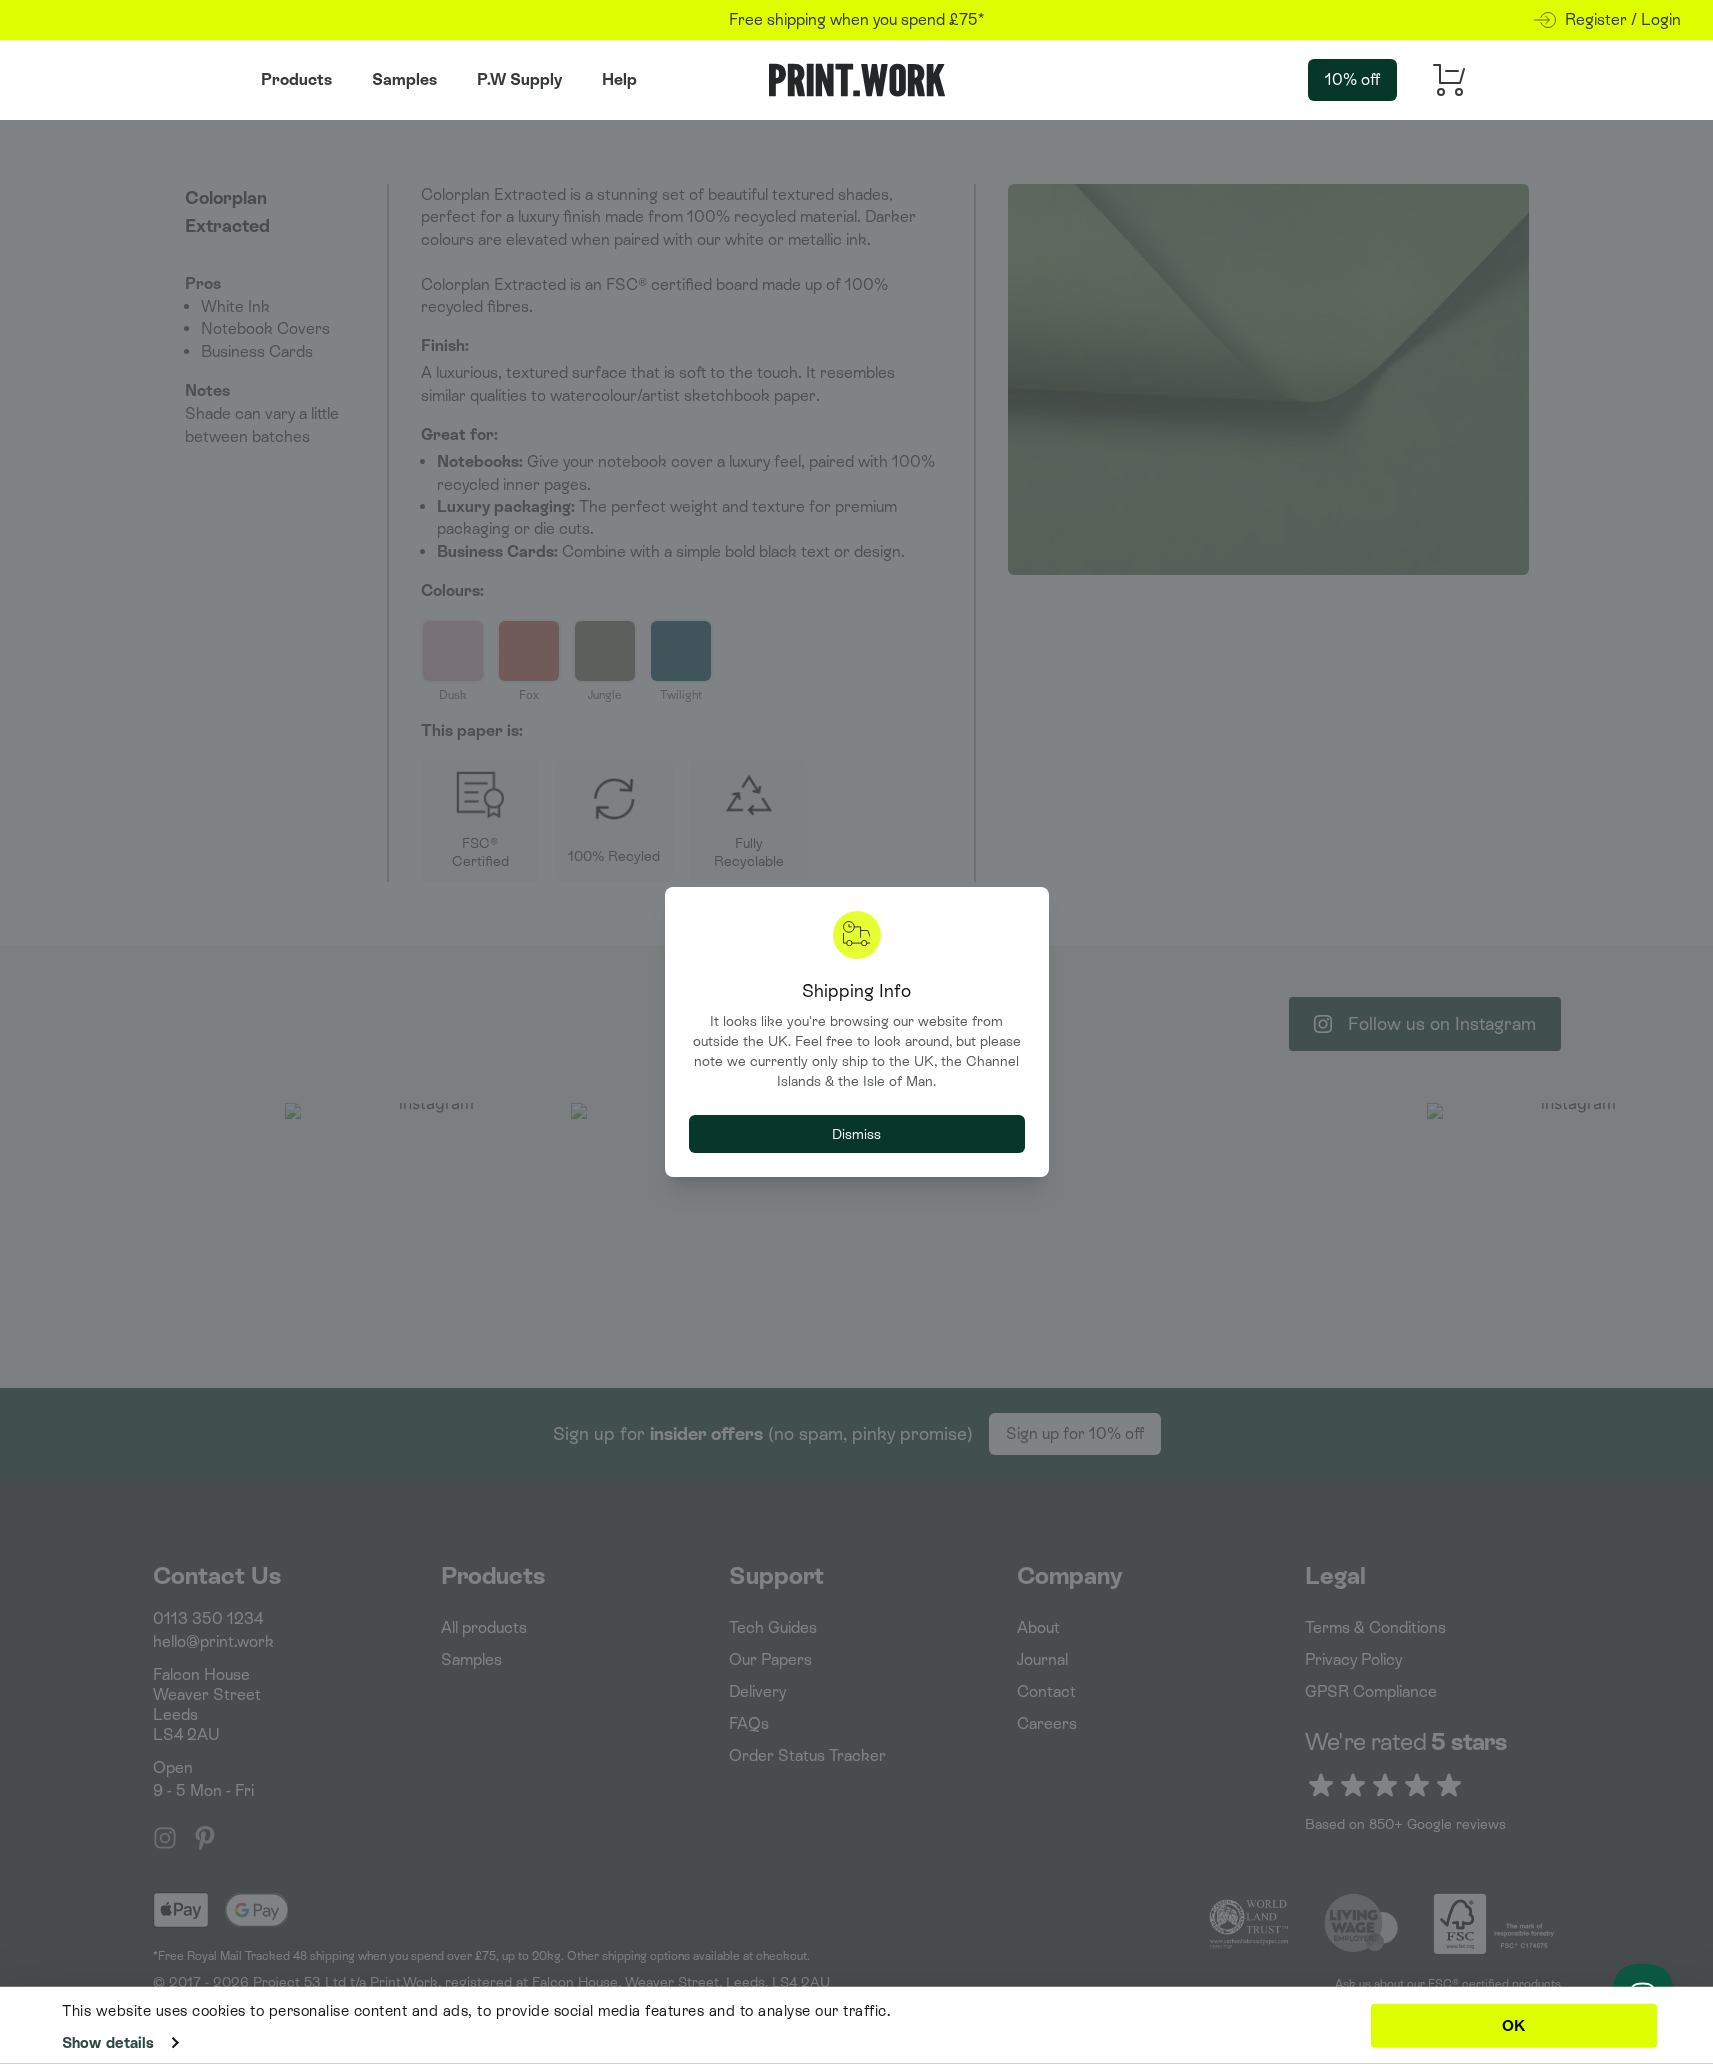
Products (296, 79)
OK (1513, 2024)
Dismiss (856, 1134)
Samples (404, 79)
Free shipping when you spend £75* (856, 19)
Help (619, 79)
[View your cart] (1443, 80)
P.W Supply (519, 79)
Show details (108, 2042)
